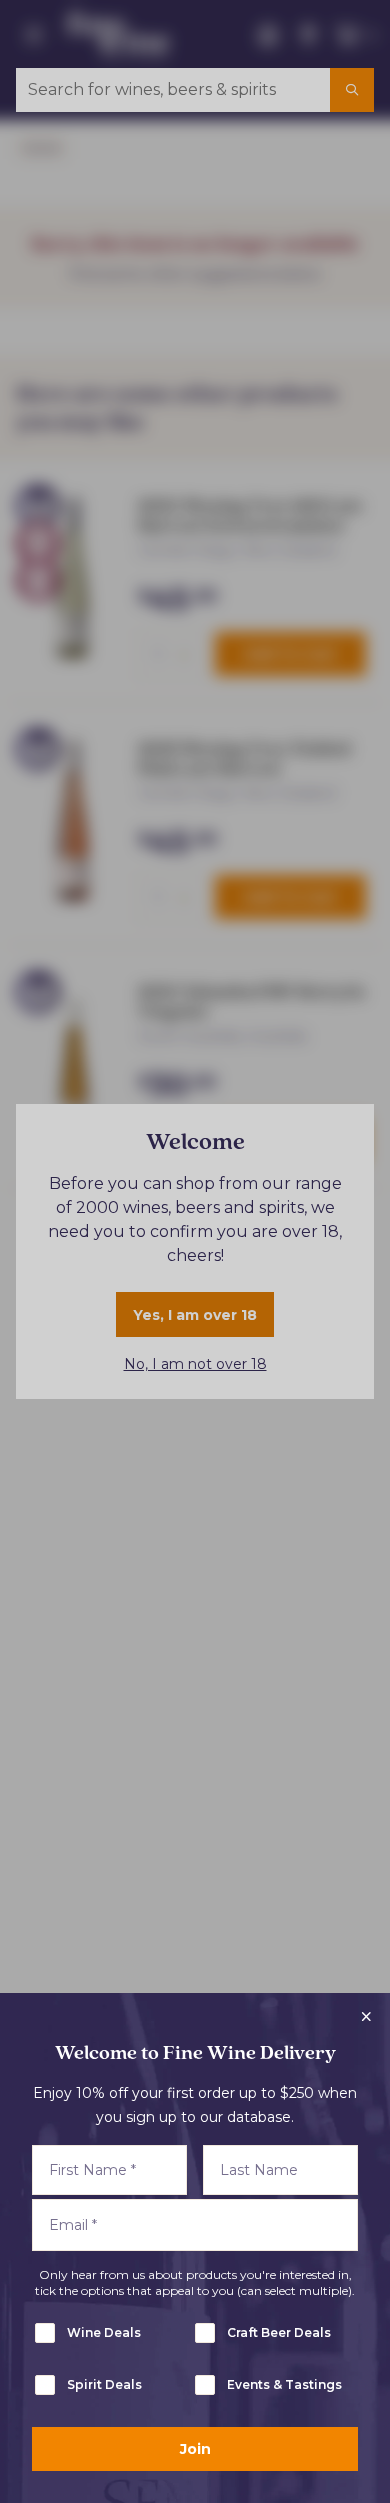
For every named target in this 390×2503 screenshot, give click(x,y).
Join (195, 2449)
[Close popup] (366, 2017)
